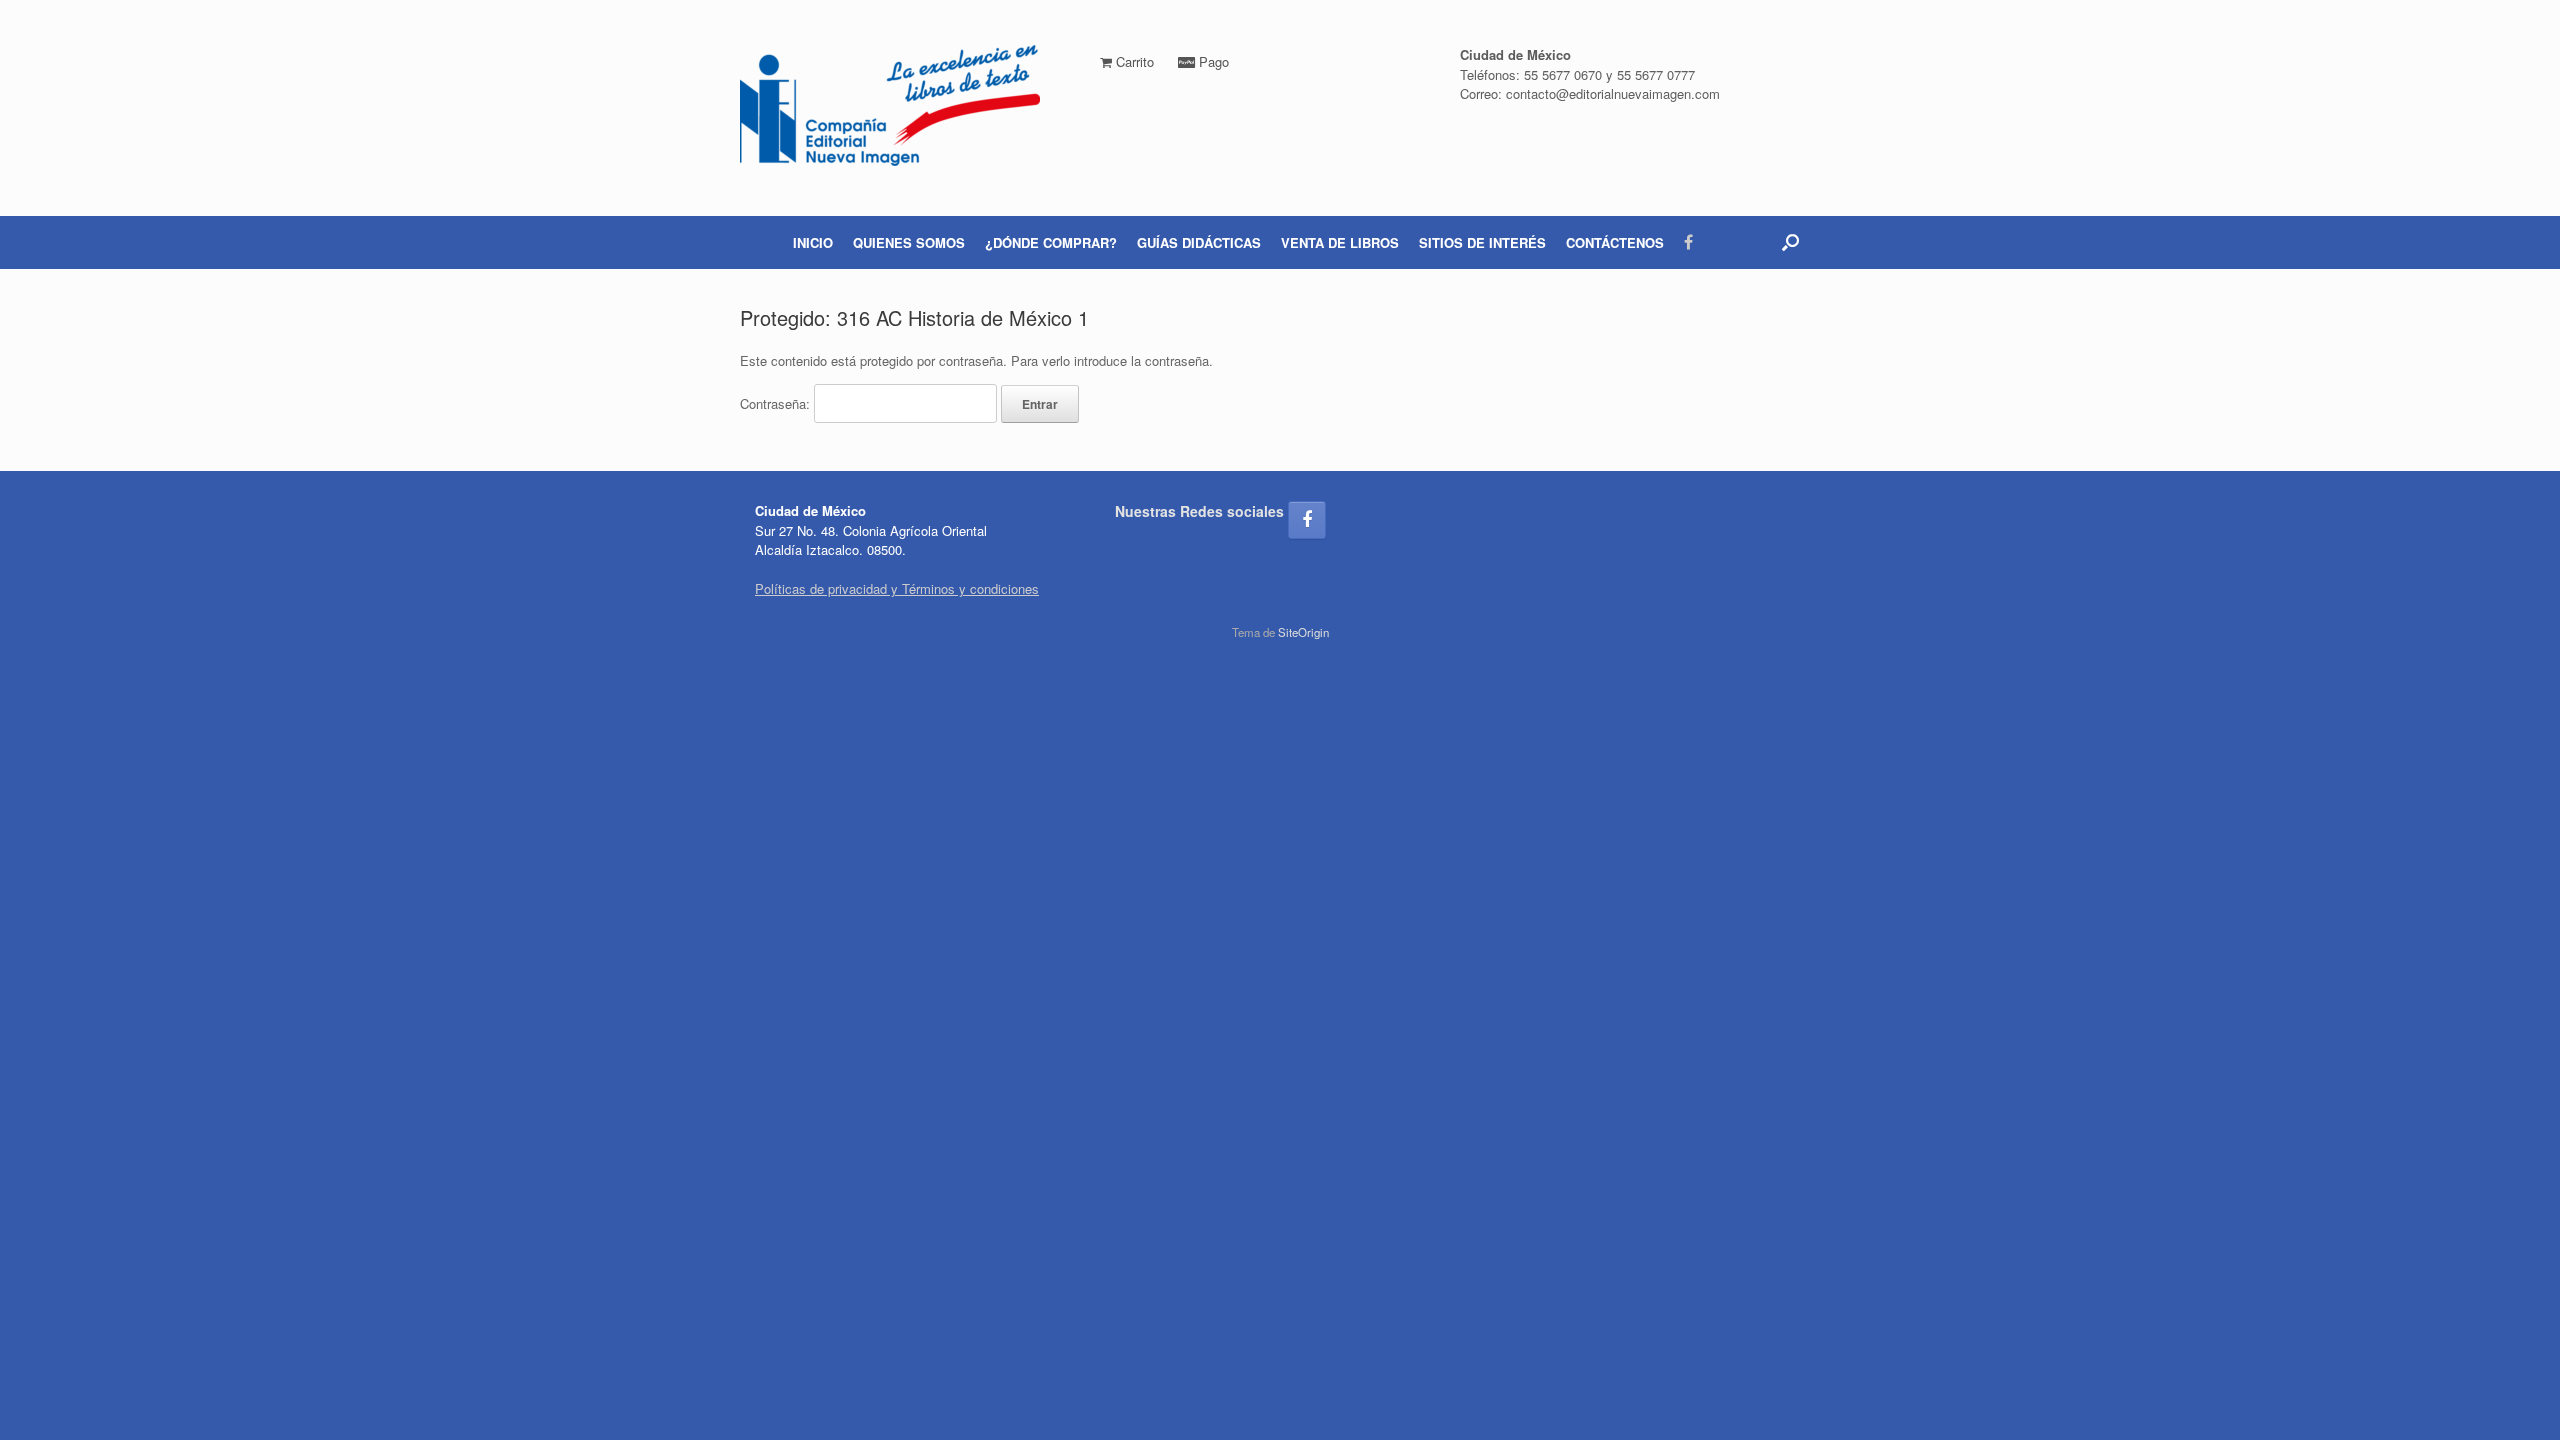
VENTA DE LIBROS (1340, 242)
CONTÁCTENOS (1615, 242)
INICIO (813, 242)
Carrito (1133, 61)
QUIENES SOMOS (909, 242)
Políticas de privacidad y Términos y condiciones (897, 588)
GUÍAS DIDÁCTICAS (1199, 242)
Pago (1212, 61)
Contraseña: (777, 403)
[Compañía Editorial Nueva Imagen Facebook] (1307, 520)
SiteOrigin (1303, 632)
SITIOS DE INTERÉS (1482, 242)
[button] (1790, 242)
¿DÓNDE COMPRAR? (1051, 242)
